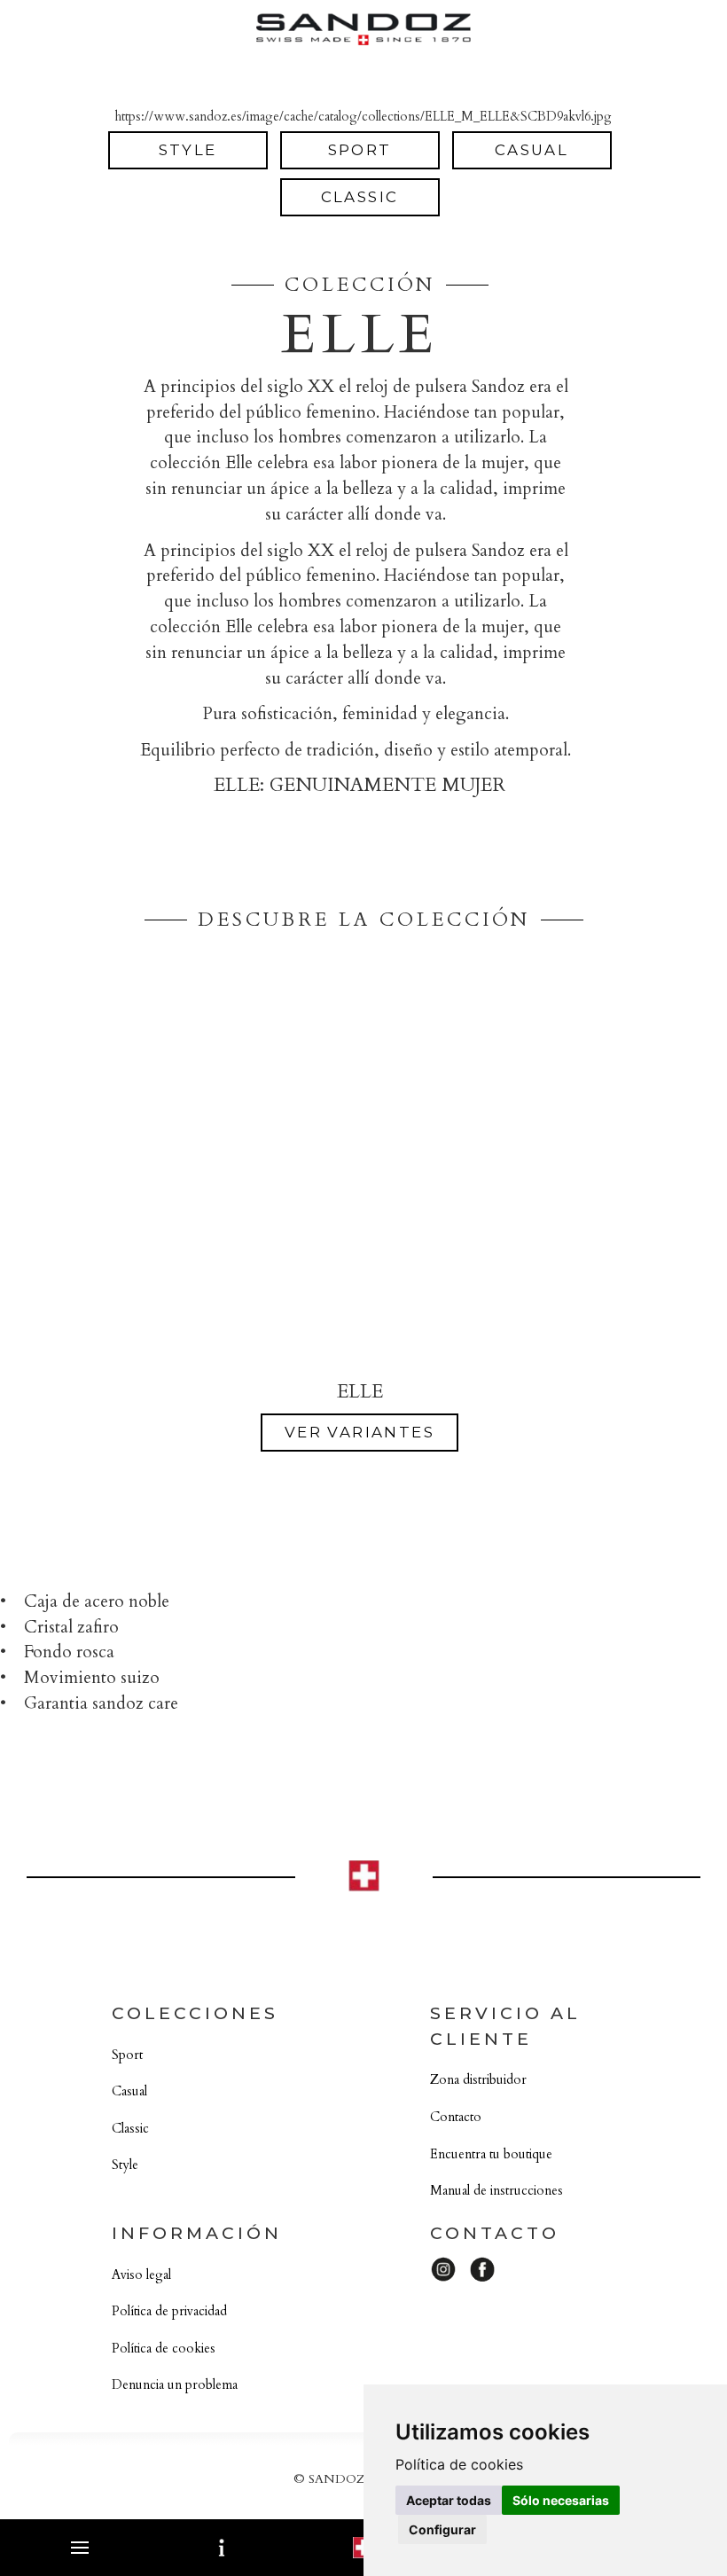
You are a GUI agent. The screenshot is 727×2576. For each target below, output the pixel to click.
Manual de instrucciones (496, 2191)
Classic (130, 2129)
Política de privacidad (169, 2311)
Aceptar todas (449, 2500)
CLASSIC (360, 197)
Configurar (442, 2529)
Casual (129, 2091)
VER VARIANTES (360, 1432)
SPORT (360, 150)
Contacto (456, 2117)
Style (125, 2165)
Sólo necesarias (561, 2500)
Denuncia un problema (175, 2385)
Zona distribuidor (478, 2080)
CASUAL (532, 150)
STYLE (188, 150)
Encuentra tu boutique (491, 2154)
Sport (127, 2055)
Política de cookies (164, 2349)
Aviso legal (141, 2275)
